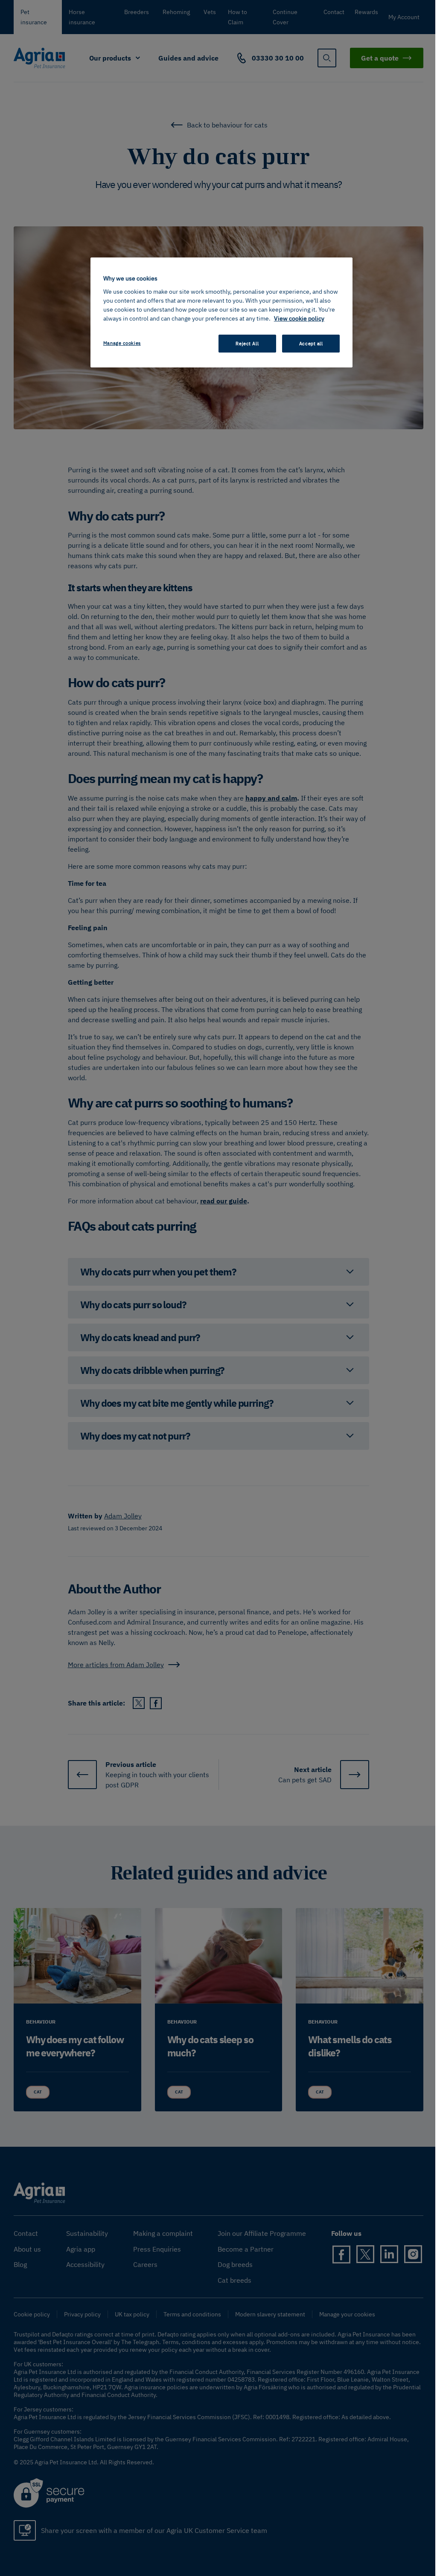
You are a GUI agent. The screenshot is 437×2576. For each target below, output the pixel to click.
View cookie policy (299, 318)
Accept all (311, 343)
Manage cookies (122, 343)
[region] (221, 312)
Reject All (247, 343)
